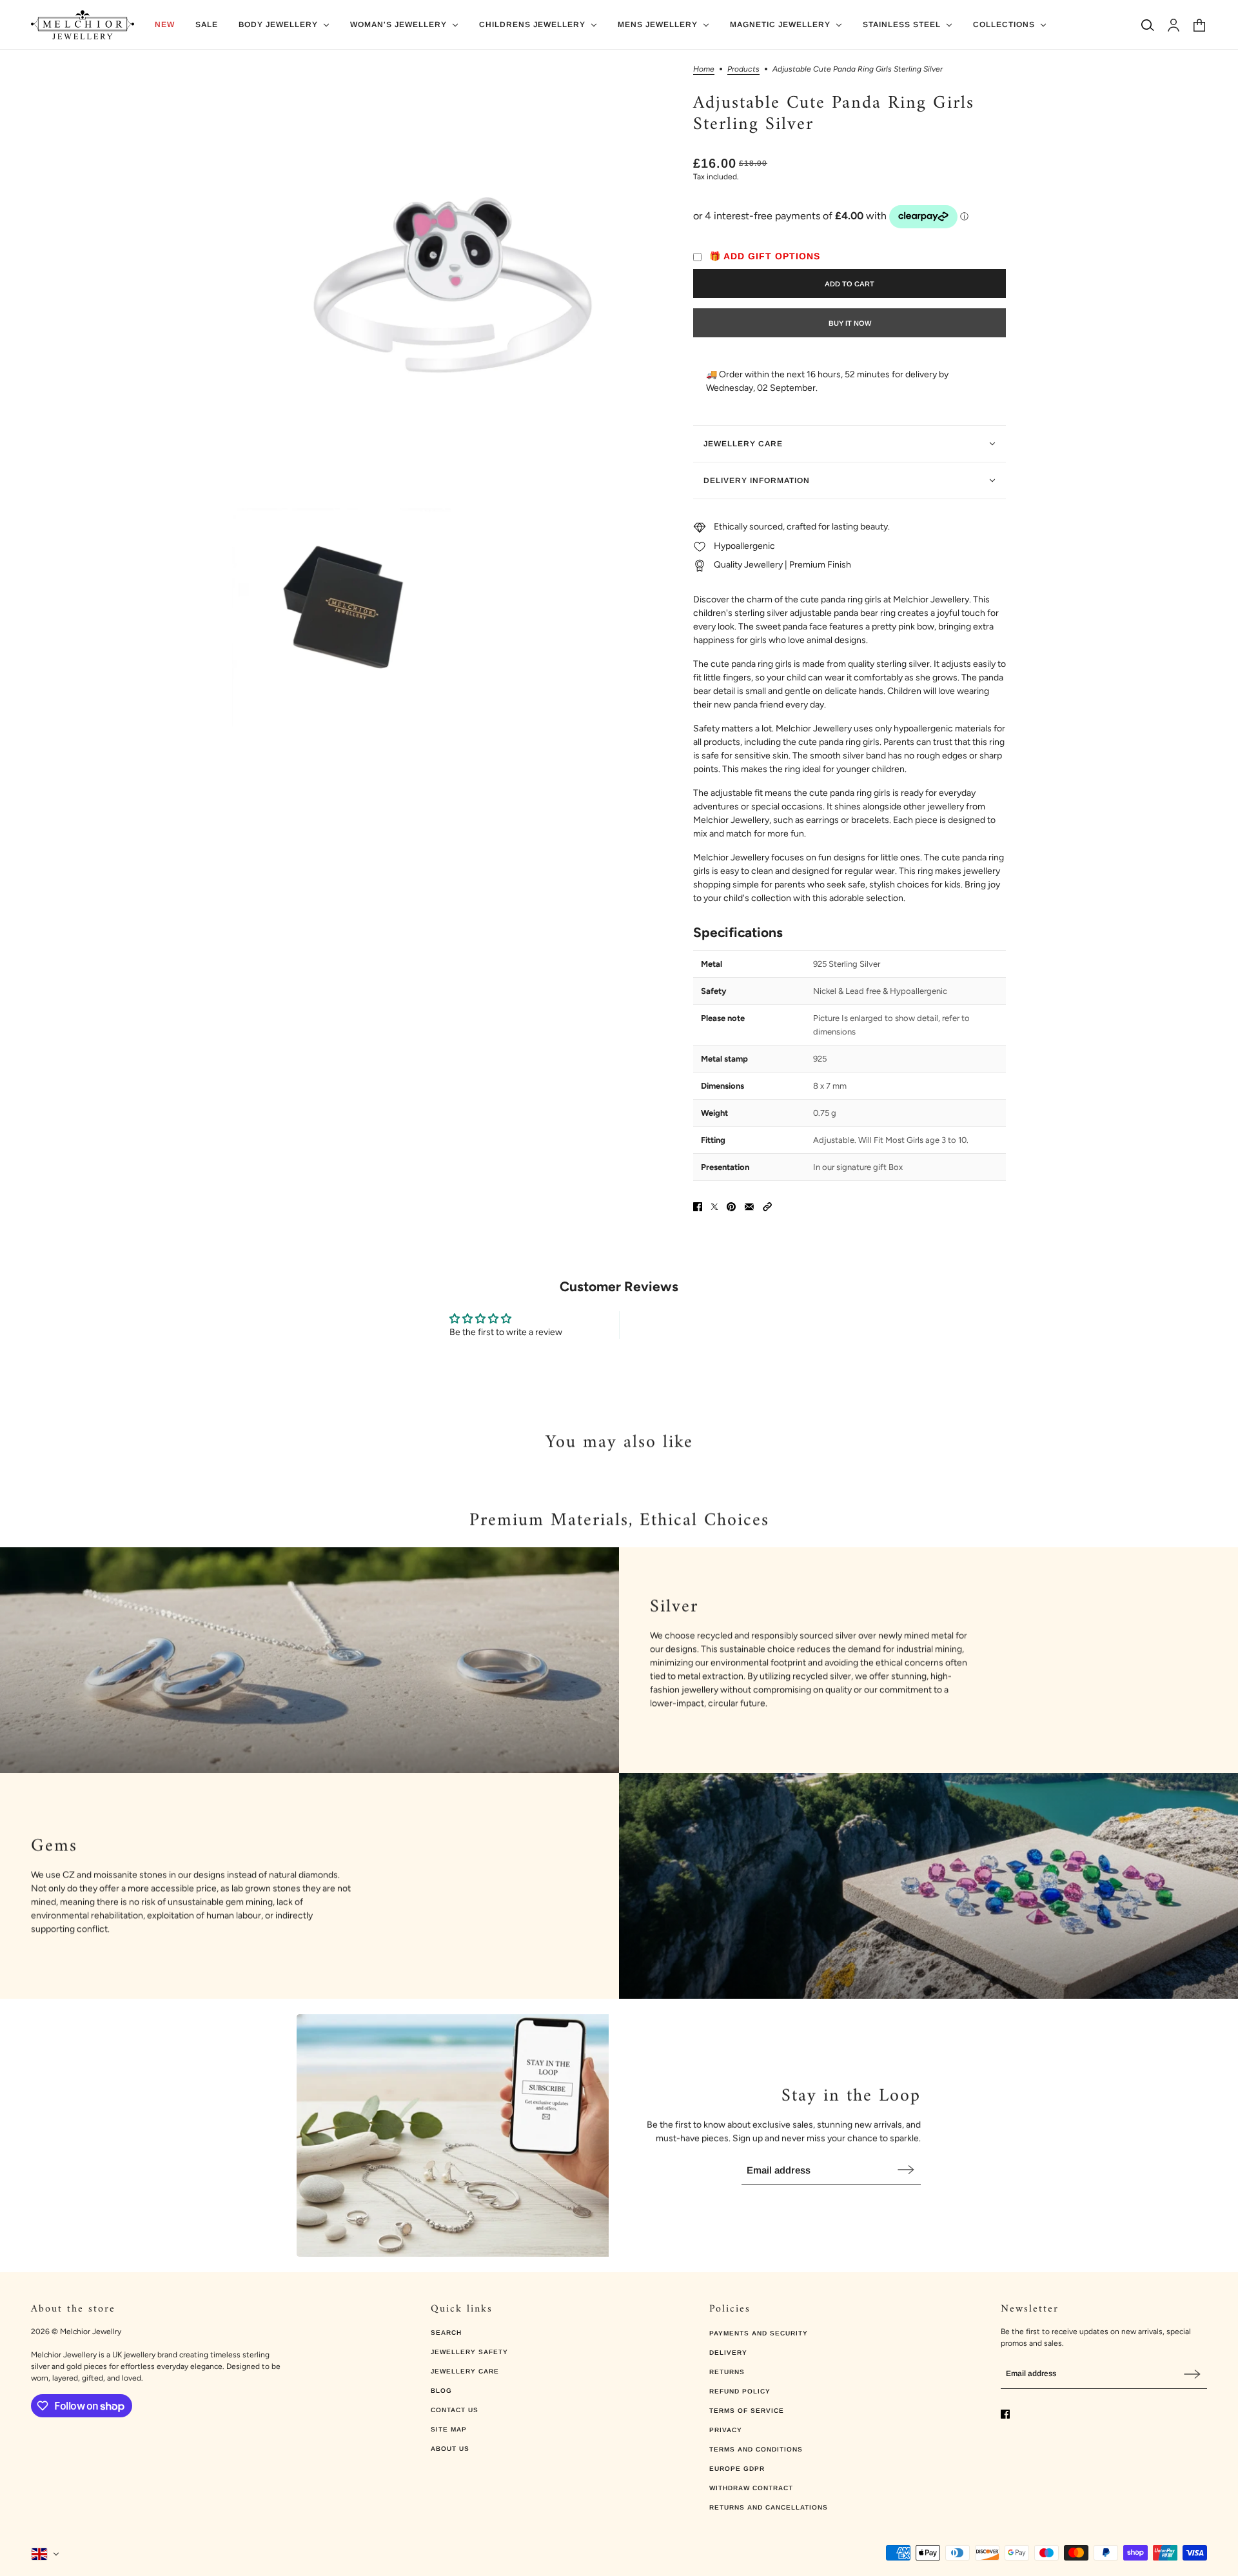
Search (446, 2333)
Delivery (728, 2353)
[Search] (1148, 25)
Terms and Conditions (756, 2449)
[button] (767, 1207)
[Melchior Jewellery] (83, 25)
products (743, 69)
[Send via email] (749, 1207)
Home (704, 69)
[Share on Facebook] (698, 1207)
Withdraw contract (751, 2488)
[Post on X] (714, 1207)
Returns (727, 2372)
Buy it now (850, 323)
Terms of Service (747, 2411)
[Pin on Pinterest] (731, 1207)
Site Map (449, 2429)
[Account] (1174, 25)
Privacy (726, 2430)
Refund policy (740, 2391)
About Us (450, 2449)
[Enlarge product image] (452, 285)
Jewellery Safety (469, 2352)
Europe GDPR (737, 2469)
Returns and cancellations (769, 2507)
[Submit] (906, 2169)
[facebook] (1005, 2414)
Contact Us (455, 2410)
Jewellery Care (465, 2371)
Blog (441, 2391)
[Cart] (1199, 25)
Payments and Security (759, 2333)
